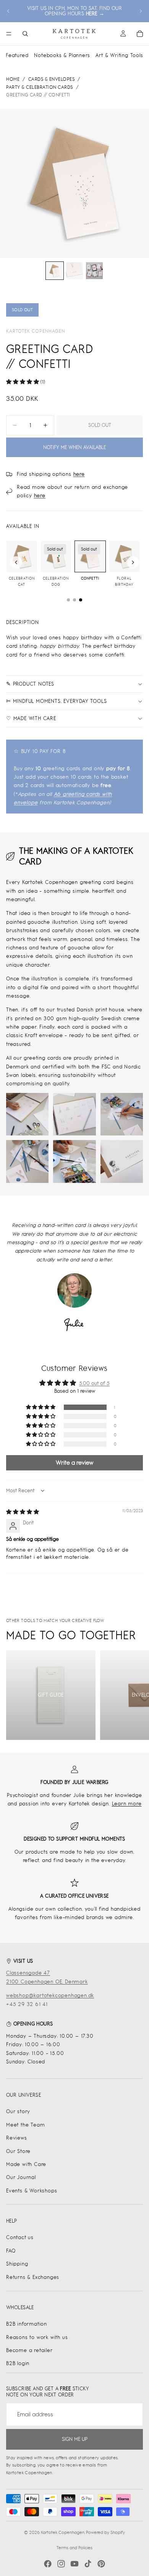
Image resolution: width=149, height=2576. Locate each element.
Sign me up (75, 2439)
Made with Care (26, 2164)
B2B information (27, 2324)
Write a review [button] (74, 1463)
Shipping (17, 2264)
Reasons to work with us (37, 2337)
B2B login (18, 2363)
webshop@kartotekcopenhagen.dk (50, 1995)
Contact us (20, 2237)
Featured (17, 55)
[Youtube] (74, 2564)
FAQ (11, 2251)
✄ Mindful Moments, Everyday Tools (56, 701)
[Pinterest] (101, 2564)
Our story (18, 2111)
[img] (23, 1512)
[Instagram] (61, 2564)
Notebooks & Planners (62, 55)
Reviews (17, 2138)
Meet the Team (25, 2125)
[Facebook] (48, 2564)
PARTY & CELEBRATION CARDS (40, 87)
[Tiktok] (88, 2564)
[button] (23, 382)
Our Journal (21, 2177)
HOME (13, 79)
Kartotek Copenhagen (36, 331)
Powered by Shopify (105, 2532)
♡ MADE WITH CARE (31, 718)
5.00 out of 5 (94, 1383)
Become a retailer (29, 2350)
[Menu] (9, 34)
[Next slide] (141, 11)
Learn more (127, 1804)
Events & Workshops (32, 2191)
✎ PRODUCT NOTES (30, 684)
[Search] (25, 34)
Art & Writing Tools (119, 55)
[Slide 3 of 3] (94, 271)
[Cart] (140, 34)
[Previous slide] (8, 11)
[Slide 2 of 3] (74, 271)
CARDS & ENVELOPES (52, 79)
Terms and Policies (74, 2548)
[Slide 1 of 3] (55, 271)
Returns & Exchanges (33, 2277)
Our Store (18, 2151)
